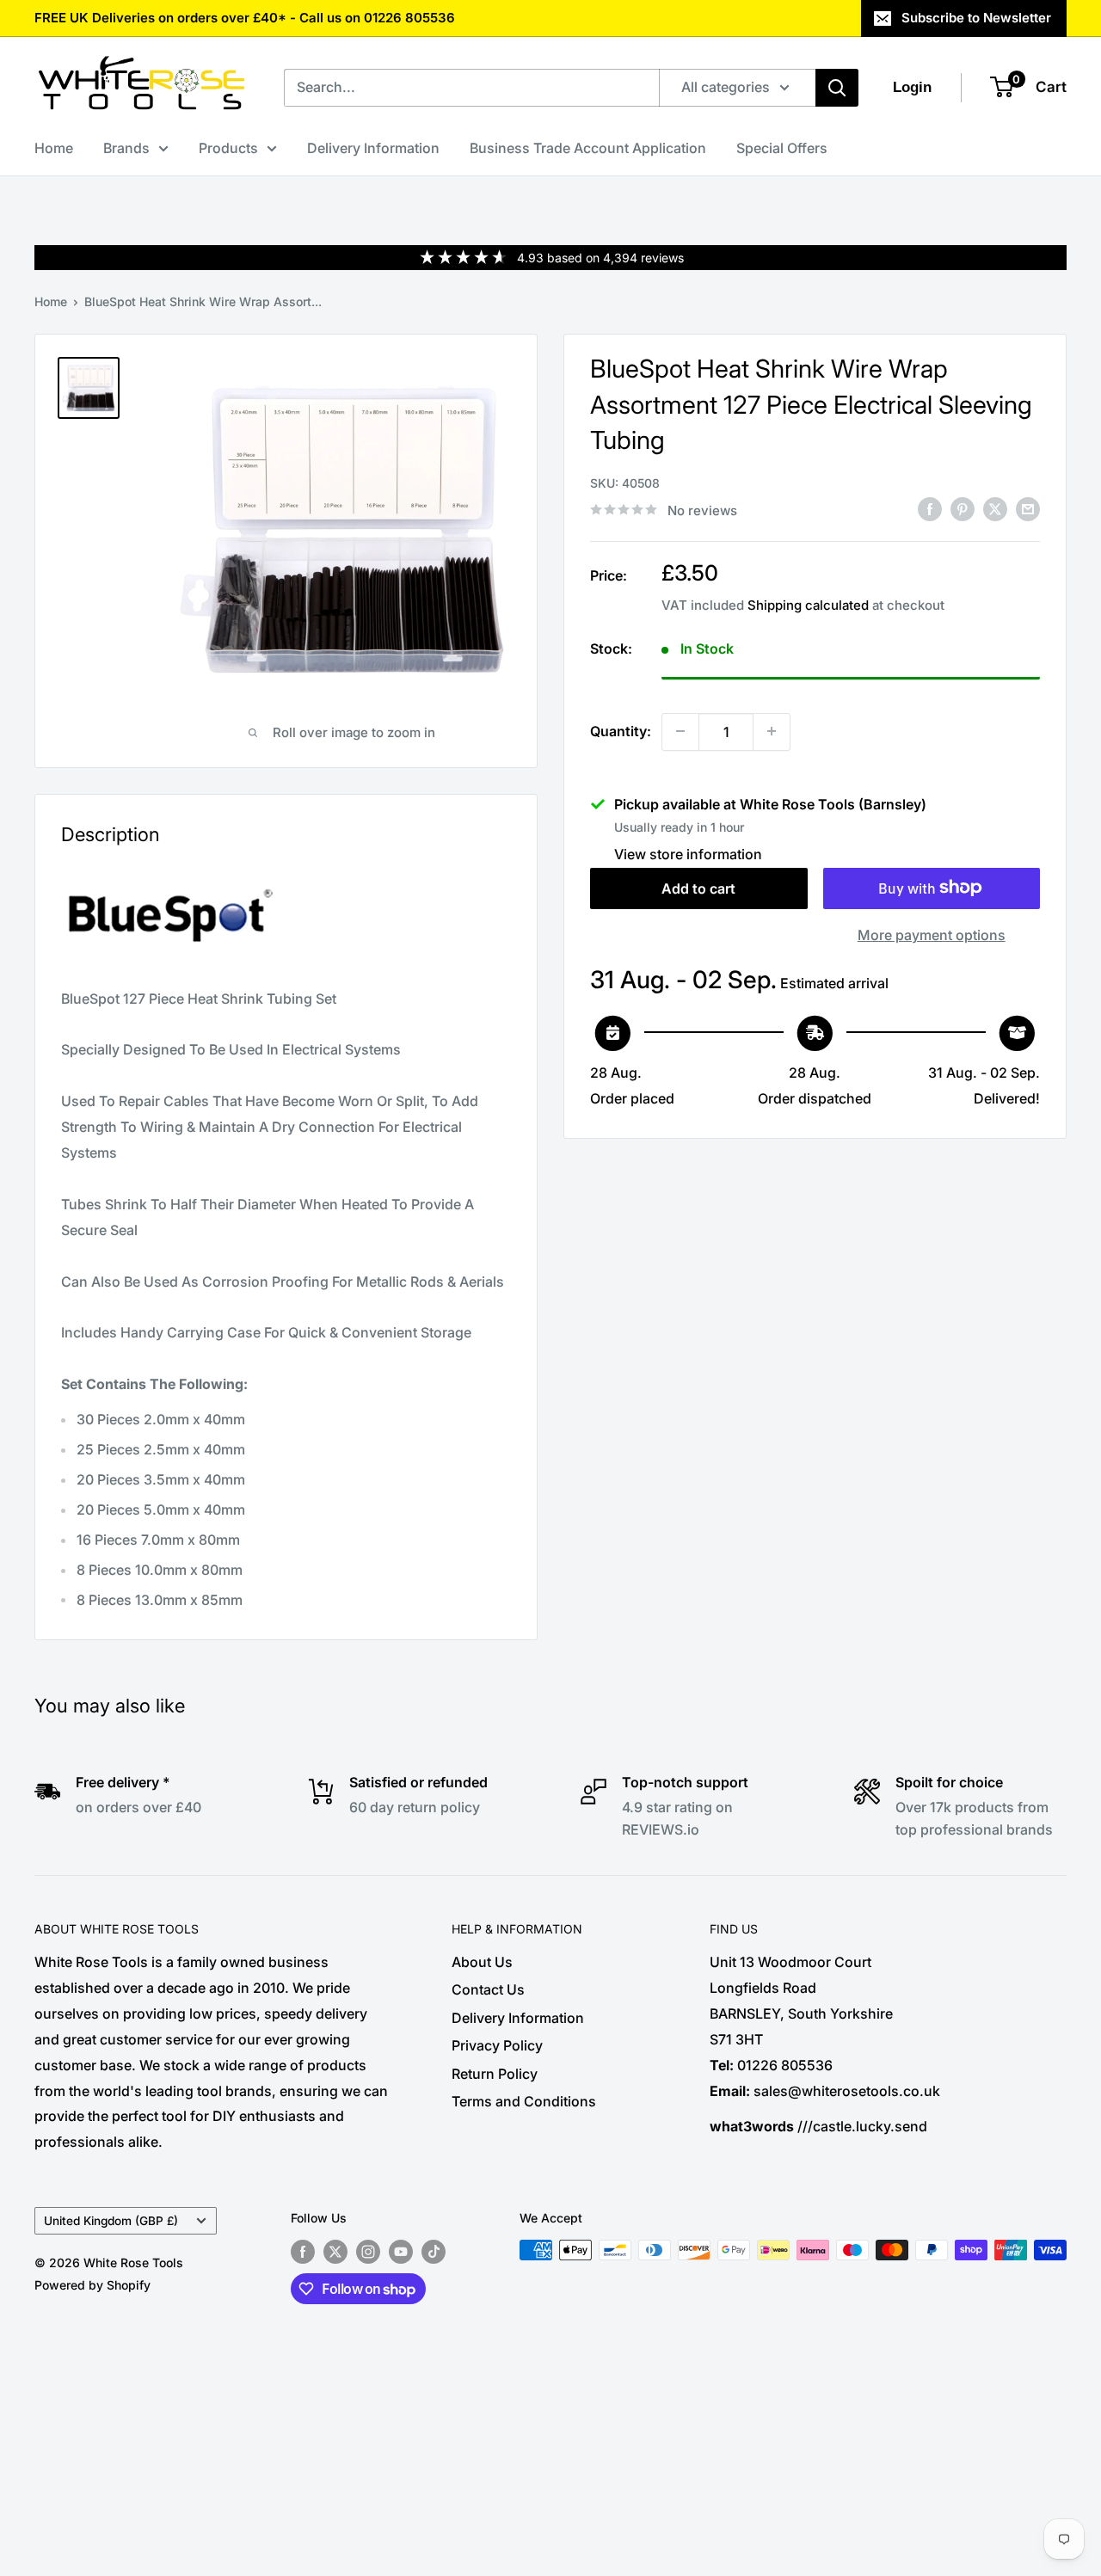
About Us (482, 1962)
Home (54, 148)
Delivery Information (373, 148)
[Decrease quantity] (680, 731)
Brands (126, 148)
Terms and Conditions (524, 2101)
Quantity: (621, 730)
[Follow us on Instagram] (368, 2252)
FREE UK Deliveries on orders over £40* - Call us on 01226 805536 (245, 18)
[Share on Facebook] (930, 508)
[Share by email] (1028, 508)
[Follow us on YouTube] (401, 2252)
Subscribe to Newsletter (976, 18)
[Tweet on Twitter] (995, 508)
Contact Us (488, 1989)
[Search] (837, 88)
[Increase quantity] (772, 731)
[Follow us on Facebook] (303, 2252)
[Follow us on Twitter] (335, 2252)
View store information (688, 853)
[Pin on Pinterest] (963, 508)
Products (228, 148)
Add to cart (698, 888)
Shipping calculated (808, 604)
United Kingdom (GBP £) (111, 2221)
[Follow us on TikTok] (434, 2252)
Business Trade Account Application (588, 148)
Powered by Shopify (92, 2285)
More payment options (932, 934)
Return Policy (495, 2074)
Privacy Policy (497, 2045)
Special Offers (782, 148)
